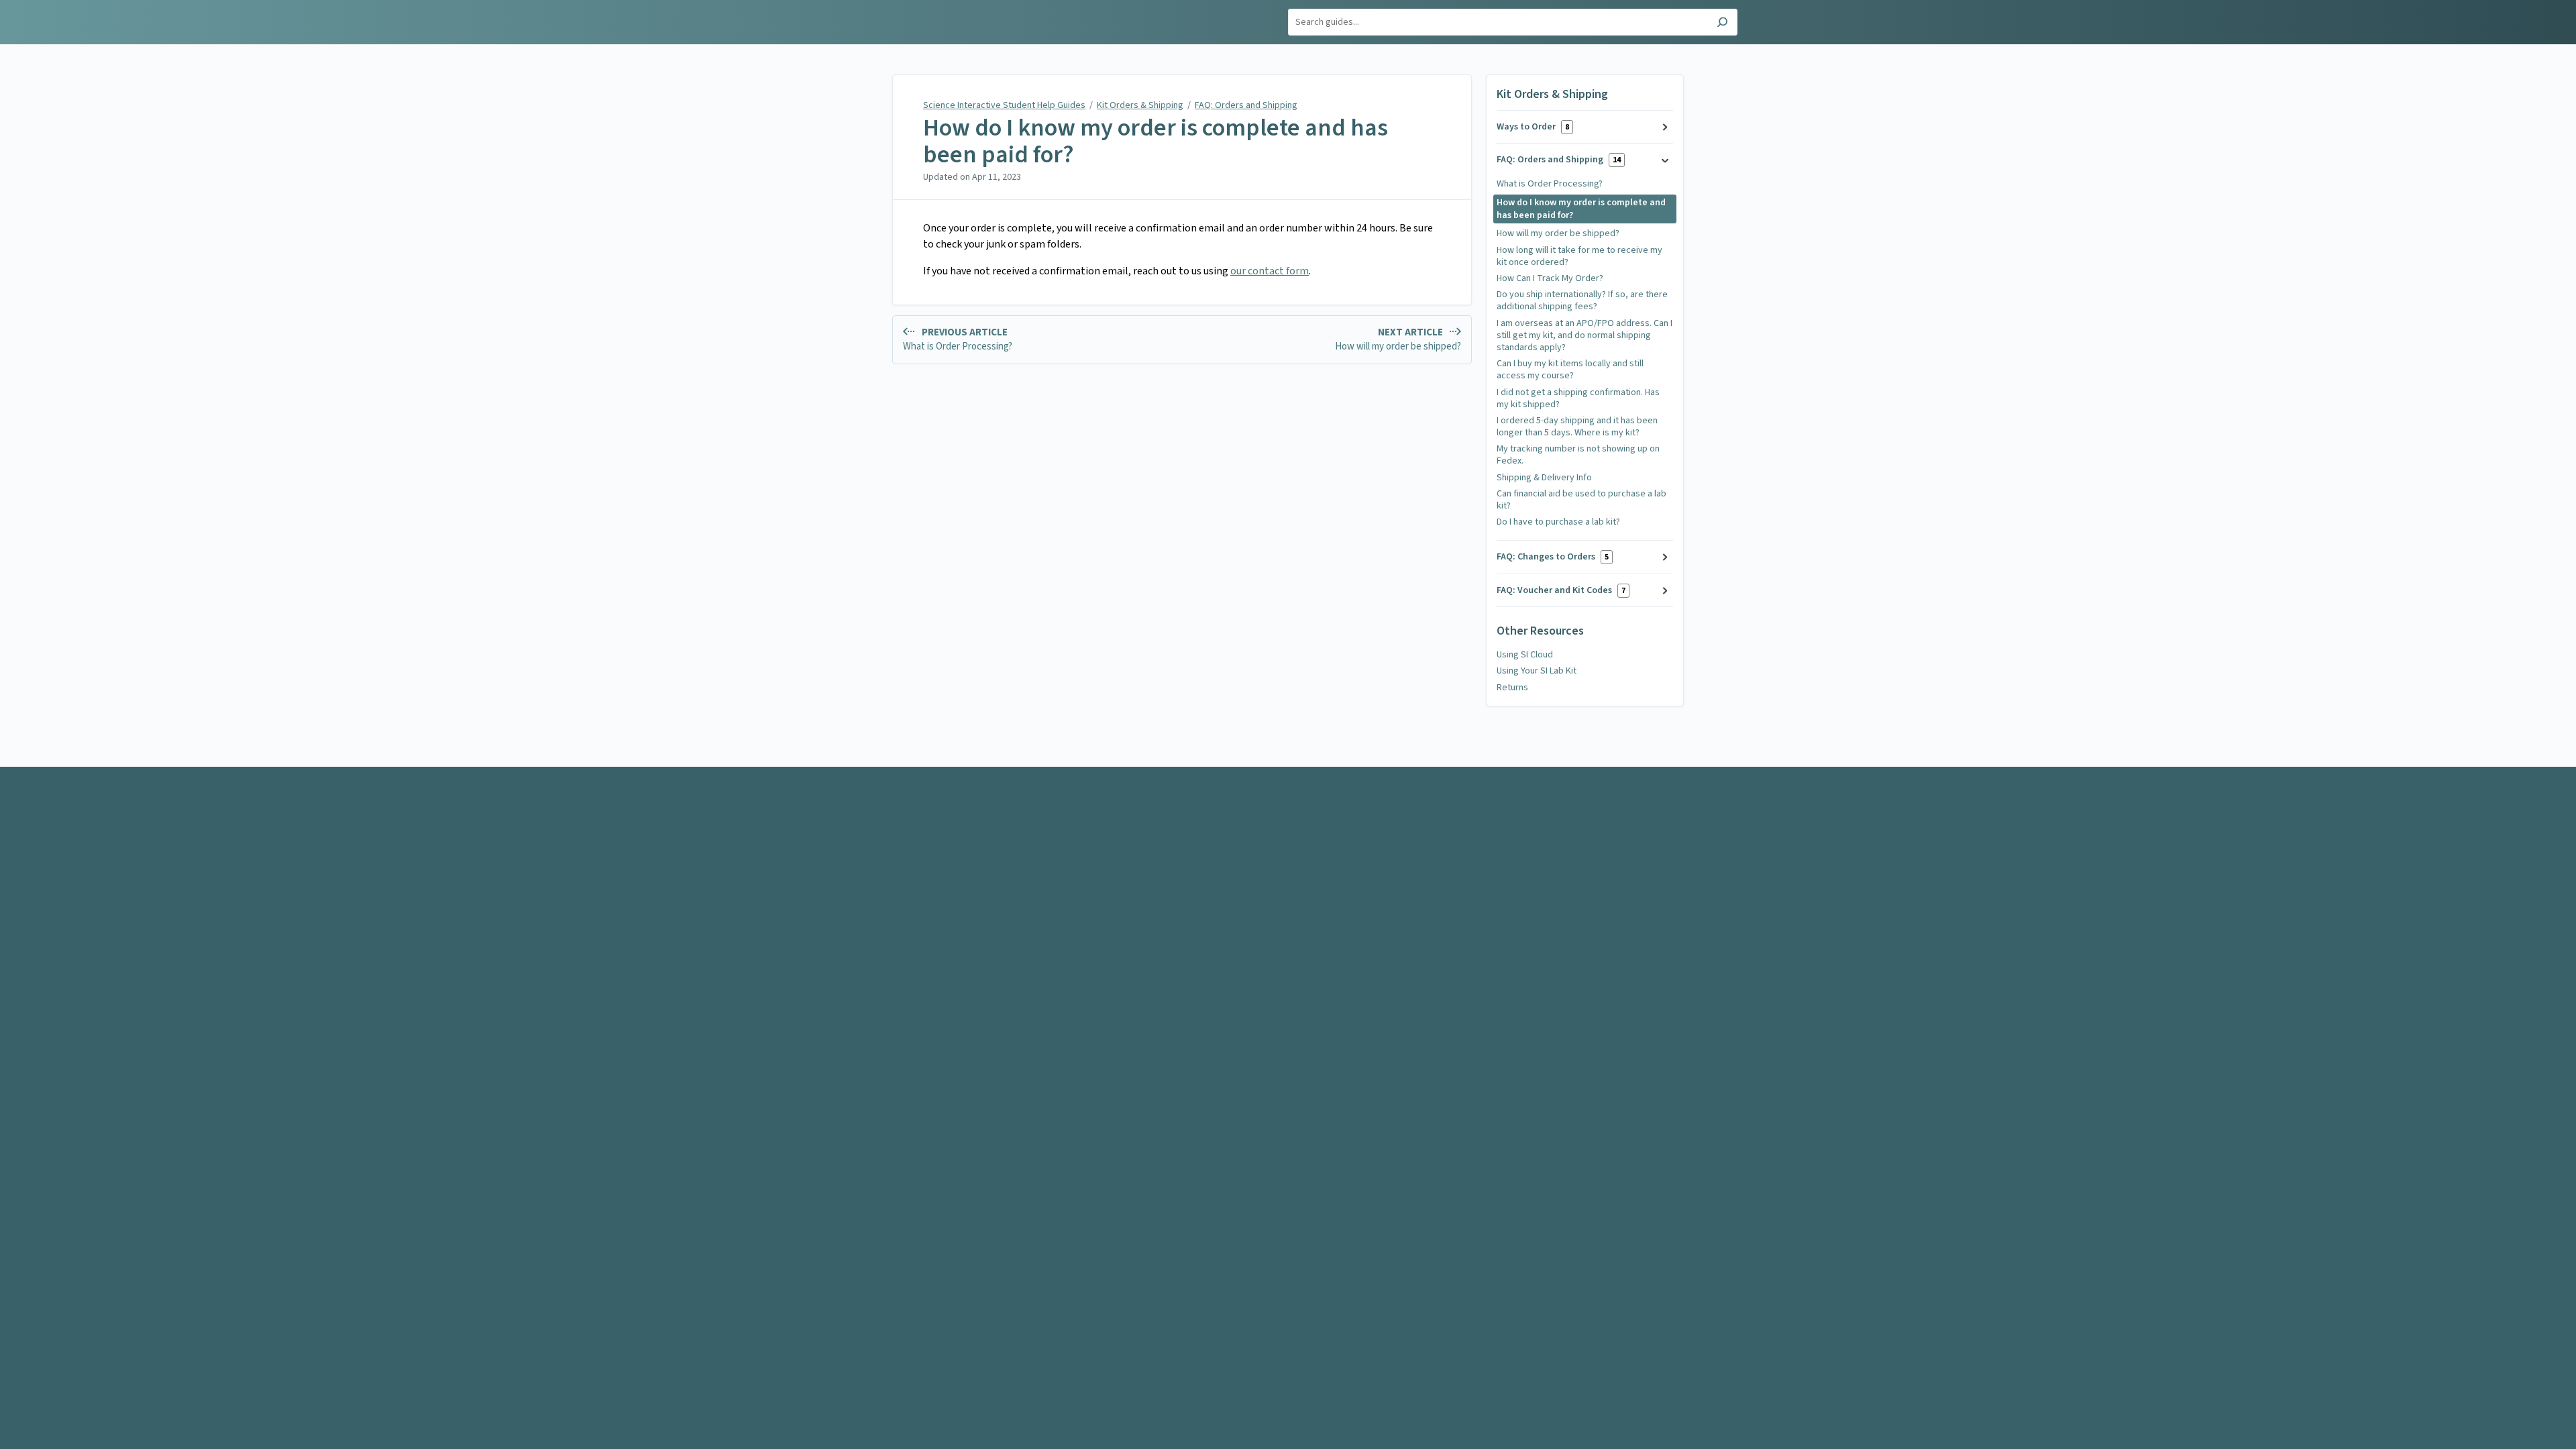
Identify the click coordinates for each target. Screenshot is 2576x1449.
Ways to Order (1533, 127)
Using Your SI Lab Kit (1537, 671)
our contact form (1270, 271)
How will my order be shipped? (1558, 233)
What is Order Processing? (1550, 184)
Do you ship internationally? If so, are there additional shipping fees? (1582, 301)
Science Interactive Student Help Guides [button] (888, 15)
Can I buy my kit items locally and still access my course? (1570, 370)
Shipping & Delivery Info (1544, 478)
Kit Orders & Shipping (1140, 105)
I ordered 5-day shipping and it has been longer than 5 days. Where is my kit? (1577, 427)
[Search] (1722, 24)
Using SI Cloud (1525, 655)
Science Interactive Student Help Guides (1004, 105)
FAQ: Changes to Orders (1553, 557)
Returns (1512, 688)
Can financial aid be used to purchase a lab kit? (1581, 500)
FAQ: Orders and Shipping (1246, 105)
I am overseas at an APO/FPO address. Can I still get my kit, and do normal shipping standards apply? (1585, 335)
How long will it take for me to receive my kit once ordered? (1579, 256)
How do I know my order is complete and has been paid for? (1156, 141)
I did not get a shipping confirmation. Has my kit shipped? (1578, 398)
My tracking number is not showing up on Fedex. (1578, 455)
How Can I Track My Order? (1550, 278)
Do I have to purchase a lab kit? (1558, 522)
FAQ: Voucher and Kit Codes (1561, 590)
